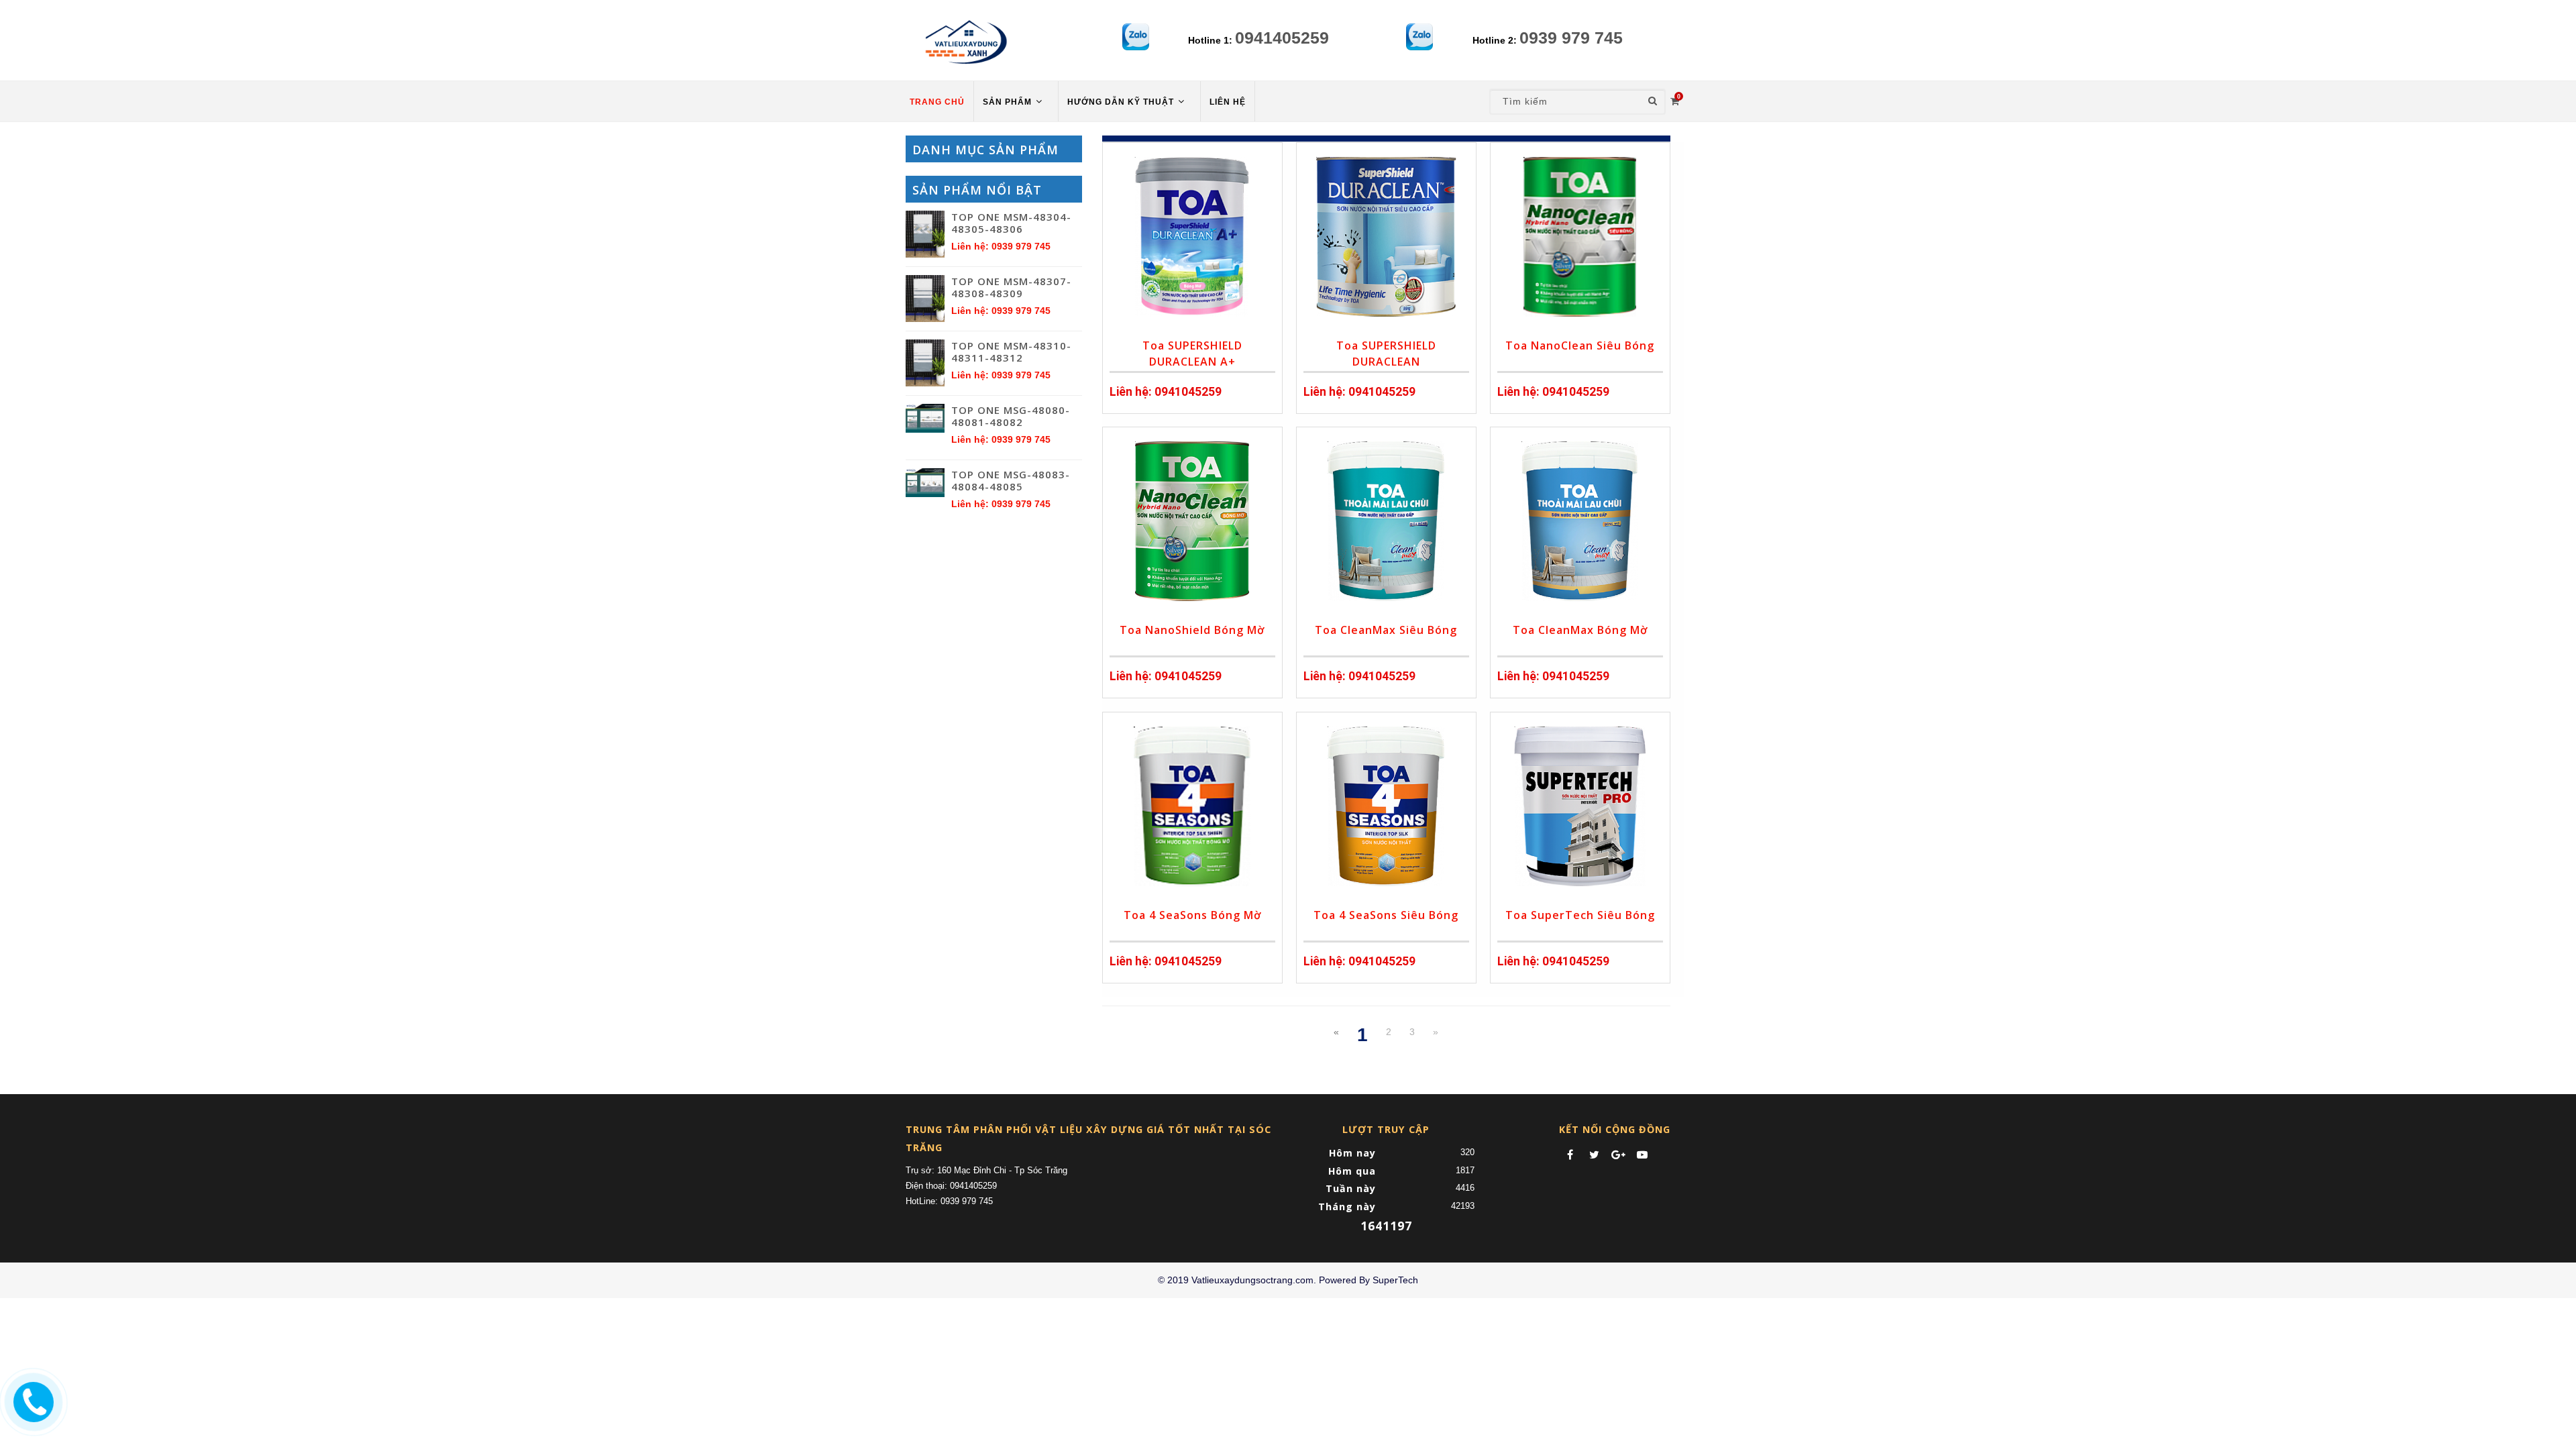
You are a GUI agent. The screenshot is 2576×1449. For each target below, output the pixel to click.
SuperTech (1395, 1280)
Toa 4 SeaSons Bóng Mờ (1192, 915)
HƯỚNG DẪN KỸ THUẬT (1122, 102)
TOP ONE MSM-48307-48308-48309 (1011, 287)
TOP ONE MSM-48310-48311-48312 (1011, 352)
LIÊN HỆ (1228, 102)
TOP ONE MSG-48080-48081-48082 (1011, 416)
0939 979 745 (1571, 38)
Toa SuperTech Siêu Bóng (1580, 915)
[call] (32, 1400)
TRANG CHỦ (937, 102)
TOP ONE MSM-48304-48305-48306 (1011, 223)
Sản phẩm (1009, 102)
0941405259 (1282, 38)
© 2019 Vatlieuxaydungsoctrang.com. (1237, 1280)
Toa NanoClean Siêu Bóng (1580, 345)
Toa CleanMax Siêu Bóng (1386, 630)
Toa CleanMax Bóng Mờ (1580, 630)
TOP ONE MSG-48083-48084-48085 (1011, 480)
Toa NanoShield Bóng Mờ (1192, 630)
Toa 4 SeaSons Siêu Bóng (1386, 915)
